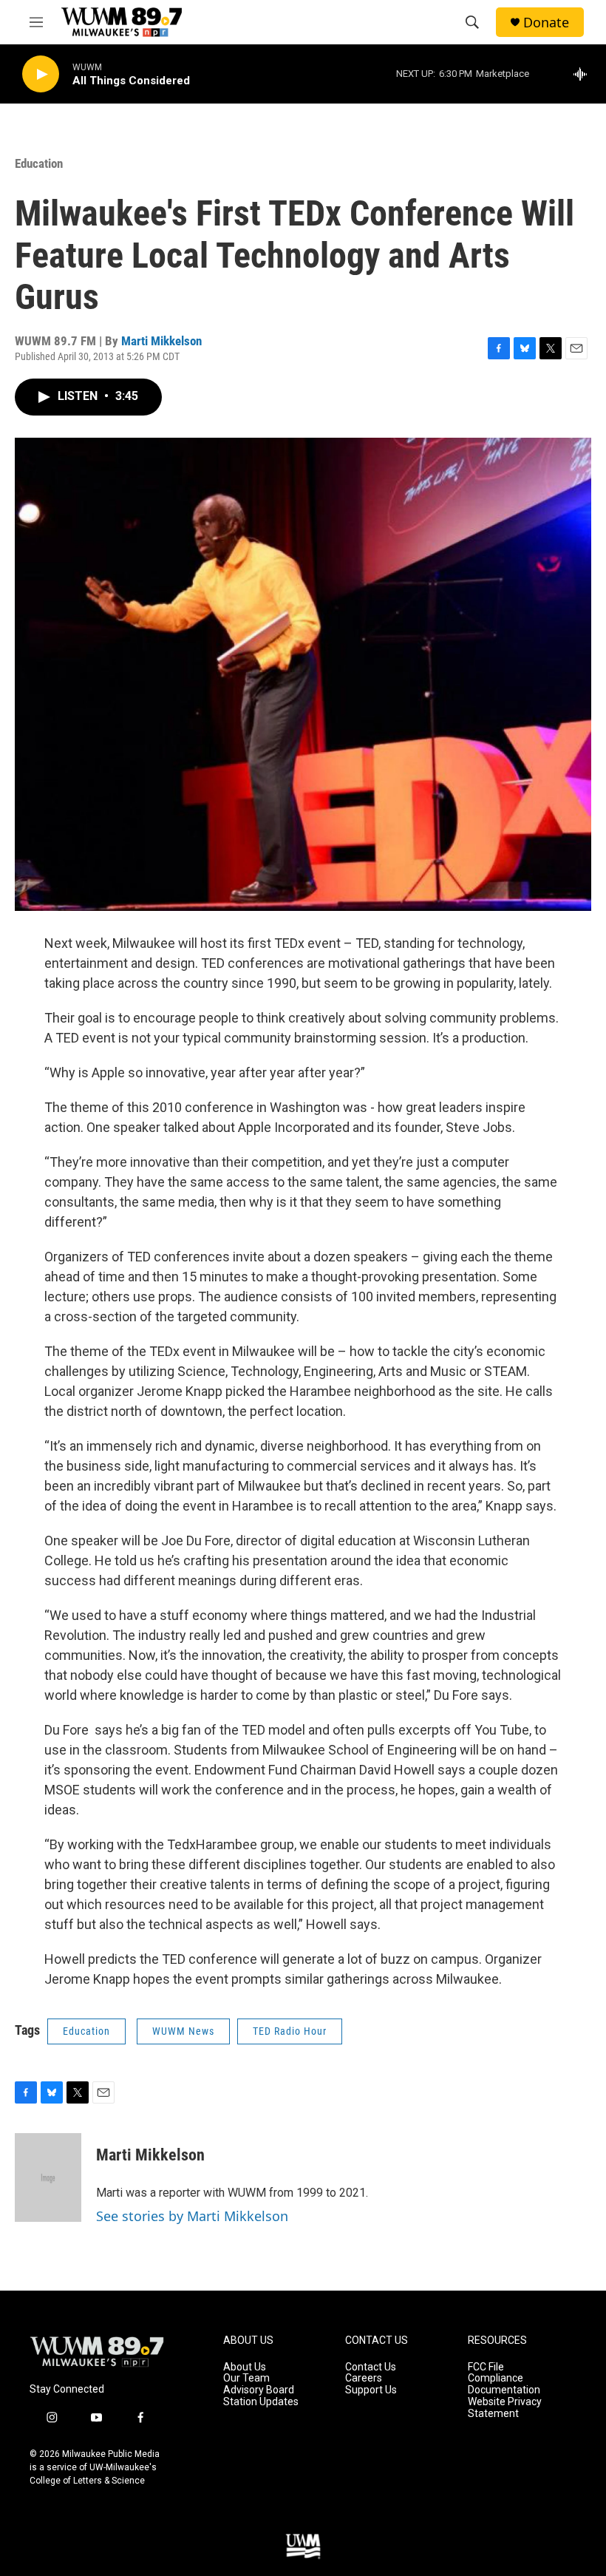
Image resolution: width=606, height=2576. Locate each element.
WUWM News (183, 2031)
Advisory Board (259, 2390)
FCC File (486, 2367)
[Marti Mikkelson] (48, 2177)
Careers (364, 2378)
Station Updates (261, 2402)
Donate (546, 23)
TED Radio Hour (290, 2031)
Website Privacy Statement (505, 2408)
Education (39, 163)
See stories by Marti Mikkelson (192, 2216)
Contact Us (371, 2367)
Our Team (246, 2378)
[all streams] (584, 74)
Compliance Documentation (504, 2384)
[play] (41, 74)
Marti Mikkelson (161, 341)
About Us (245, 2367)
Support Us (371, 2390)
